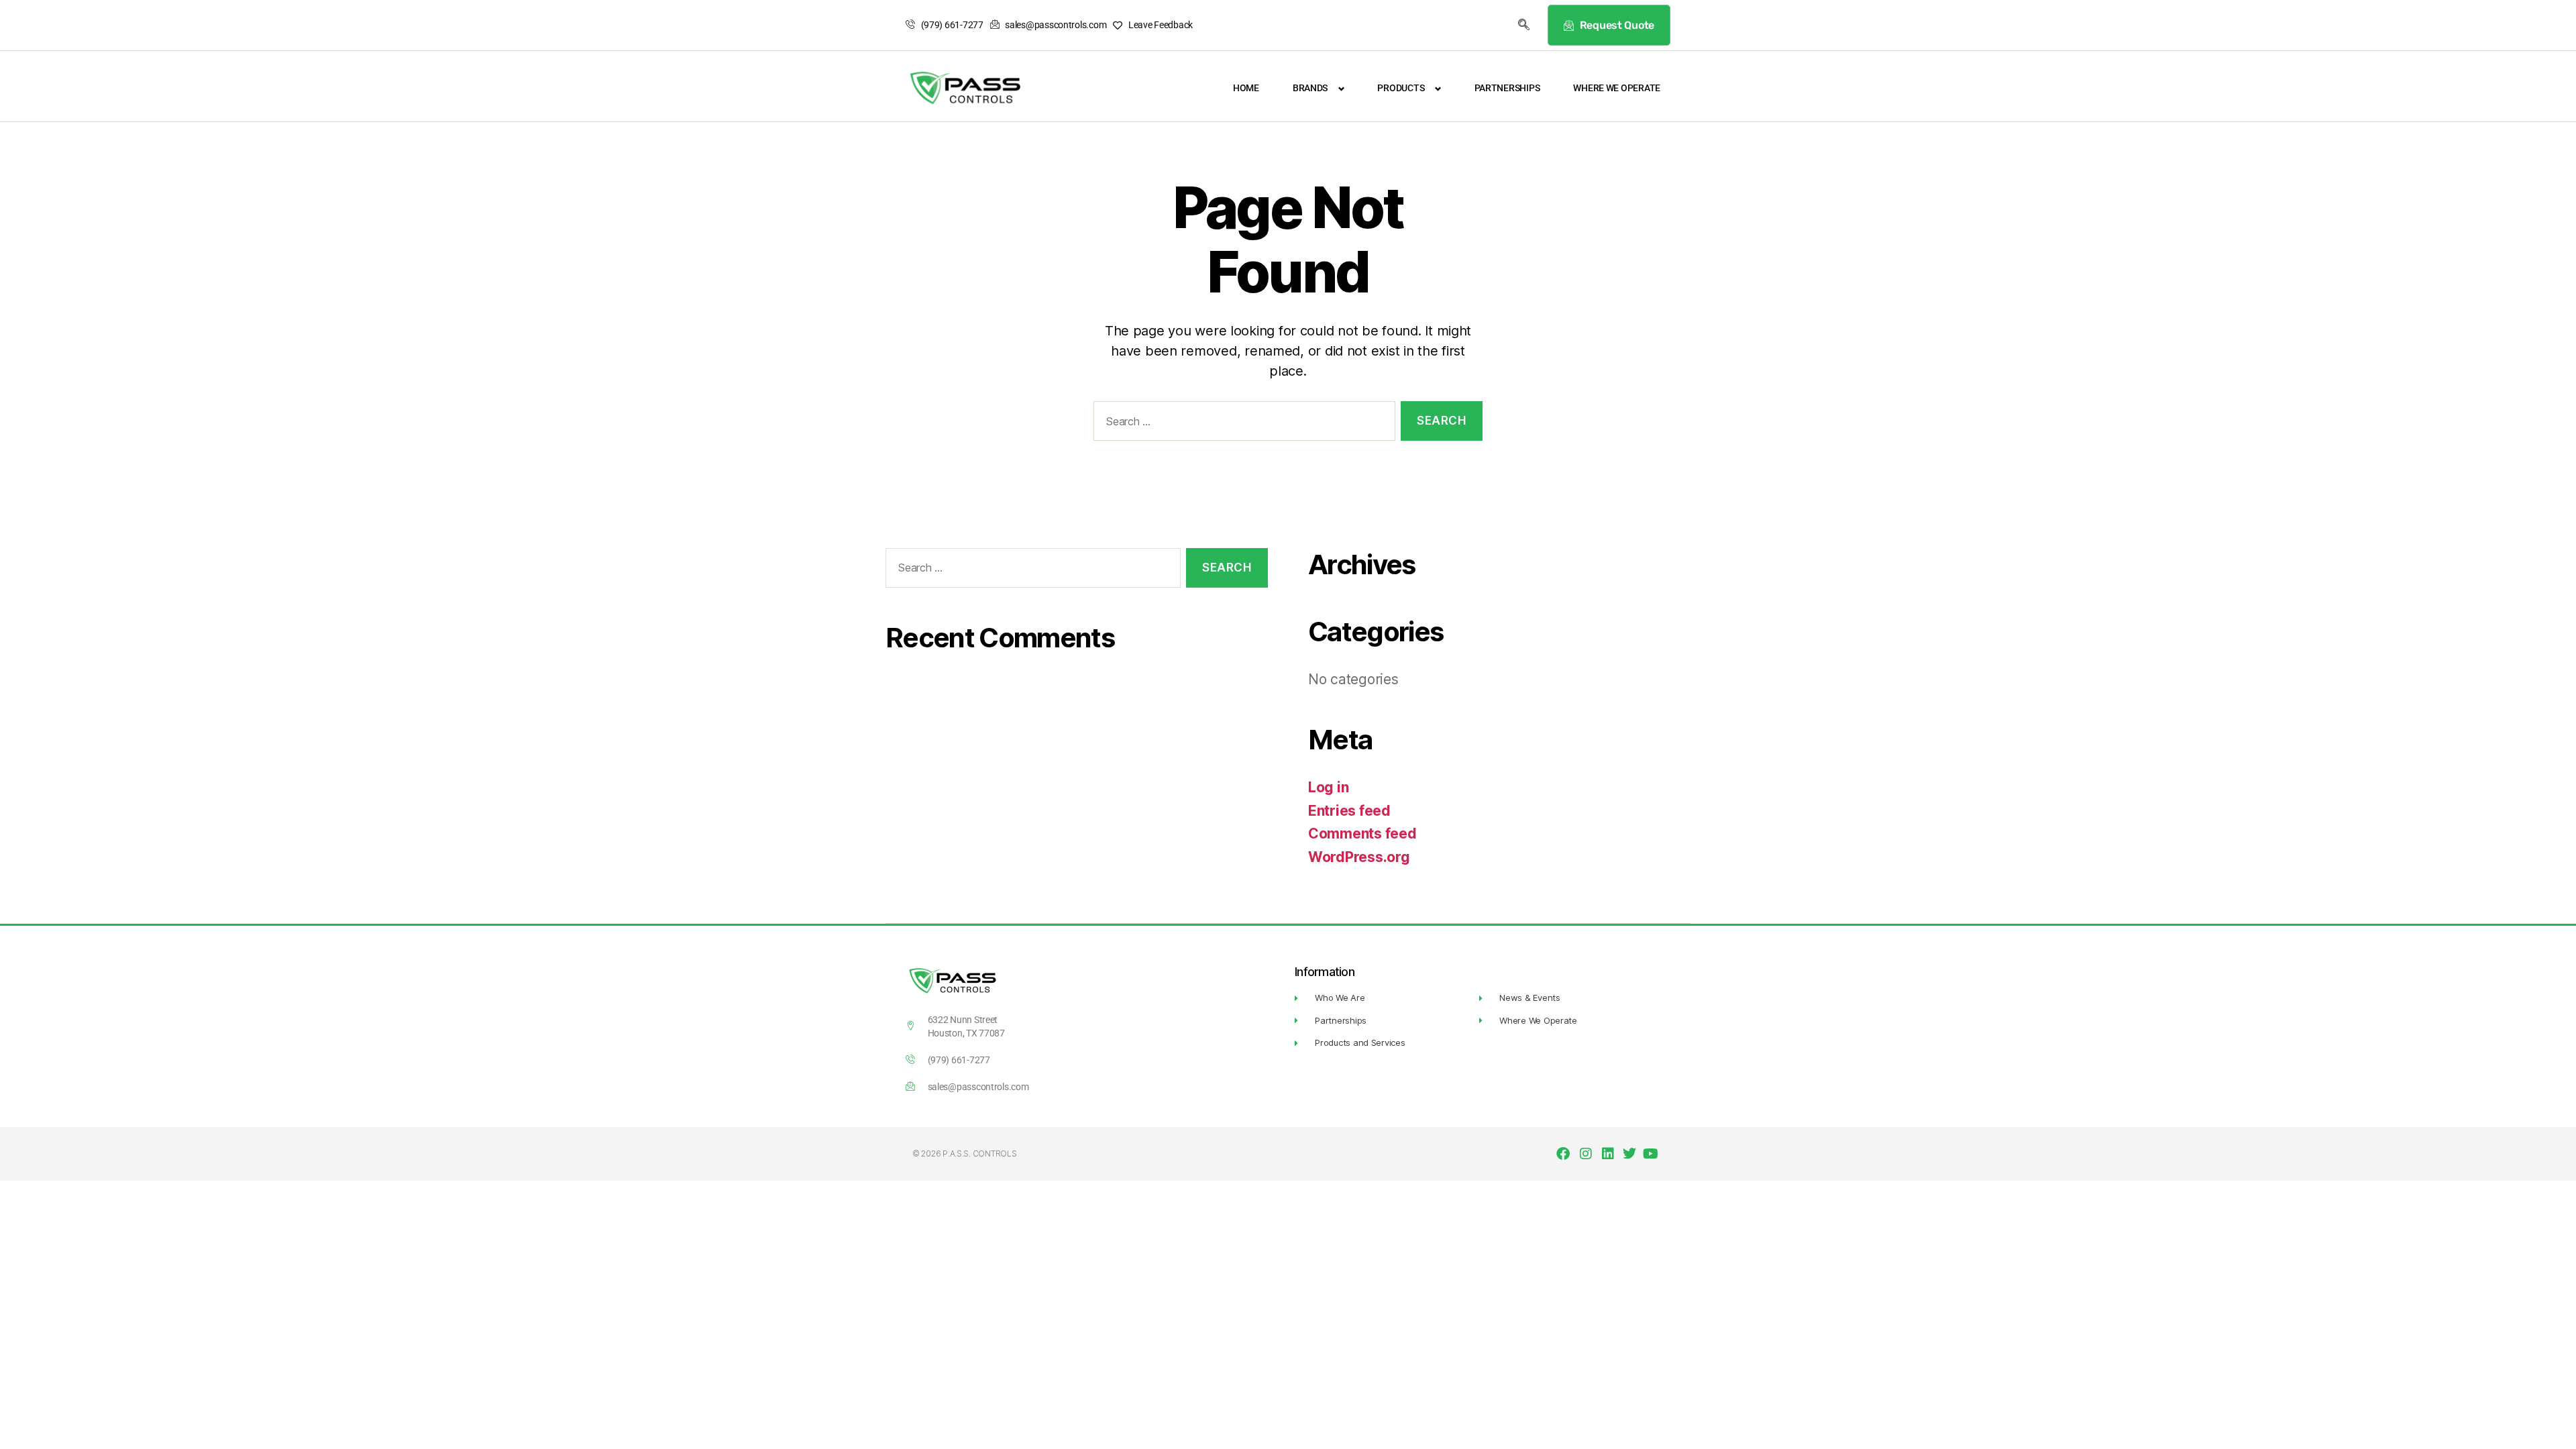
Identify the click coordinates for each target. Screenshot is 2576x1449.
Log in (1328, 787)
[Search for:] (1242, 424)
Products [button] (1401, 88)
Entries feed (1349, 811)
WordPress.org (1359, 857)
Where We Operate (1617, 88)
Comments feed (1362, 834)
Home (1246, 88)
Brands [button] (1310, 88)
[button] (1524, 25)
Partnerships (1507, 88)
